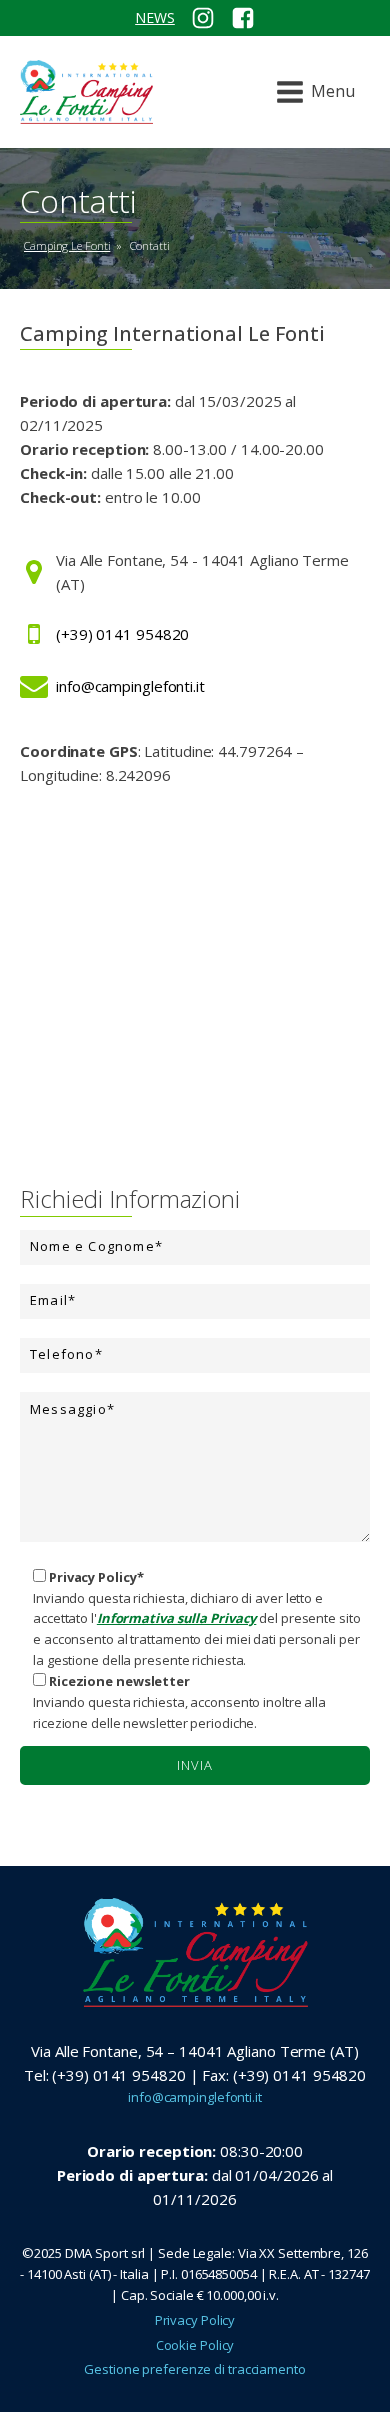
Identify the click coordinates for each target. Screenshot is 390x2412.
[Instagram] (203, 18)
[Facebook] (243, 18)
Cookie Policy (195, 2345)
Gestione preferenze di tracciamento (195, 2369)
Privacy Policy (195, 2320)
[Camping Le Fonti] (86, 92)
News (155, 17)
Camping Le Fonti (67, 245)
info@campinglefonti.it (195, 2097)
